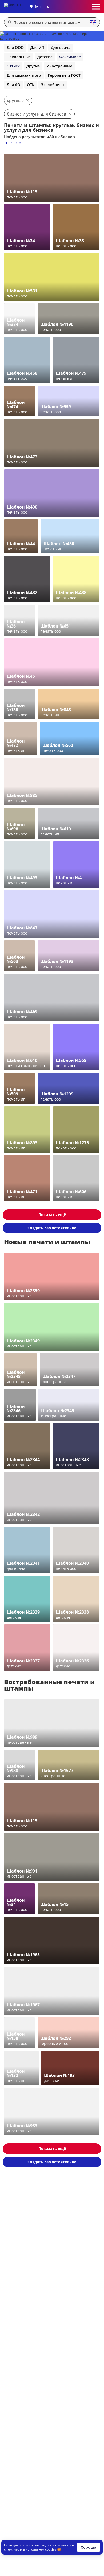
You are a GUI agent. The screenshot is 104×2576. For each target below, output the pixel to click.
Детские (45, 57)
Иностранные (59, 66)
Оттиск (13, 66)
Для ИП (37, 47)
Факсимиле (70, 57)
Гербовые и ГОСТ (64, 75)
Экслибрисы (53, 85)
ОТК (31, 85)
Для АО (13, 85)
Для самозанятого (24, 75)
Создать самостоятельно (52, 1228)
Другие (33, 66)
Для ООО (15, 47)
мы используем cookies (38, 2549)
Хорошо (89, 2547)
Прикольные (19, 57)
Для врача (61, 47)
